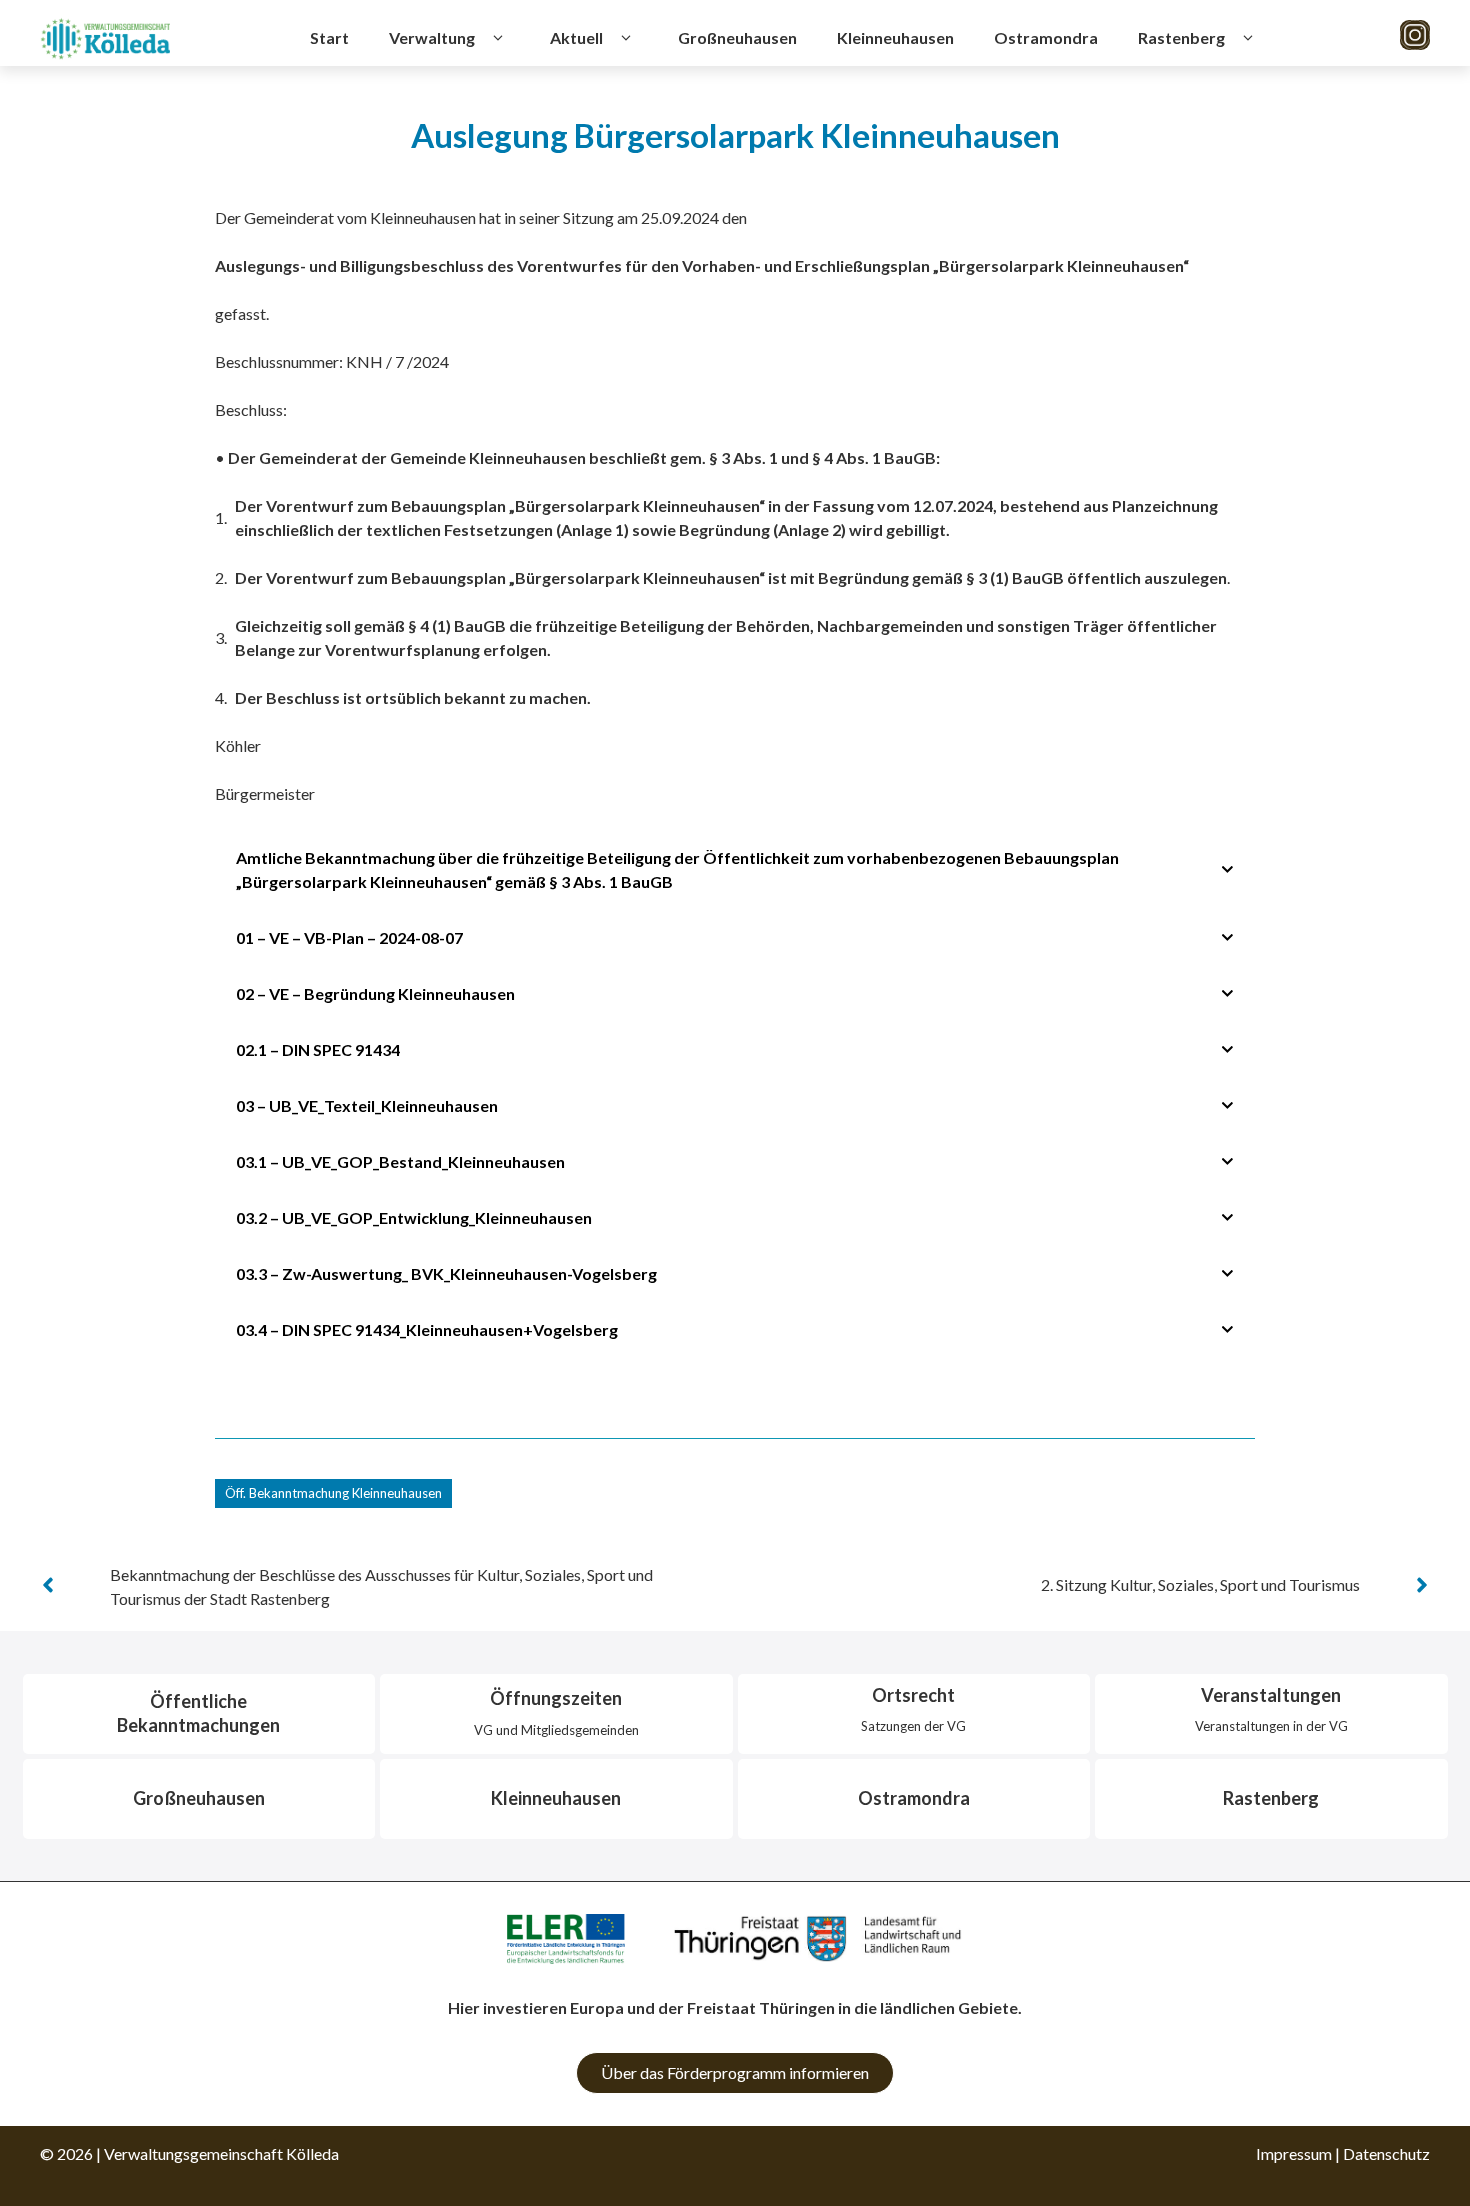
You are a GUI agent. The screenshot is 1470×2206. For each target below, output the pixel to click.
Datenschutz (1386, 2153)
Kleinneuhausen (895, 37)
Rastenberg (1181, 37)
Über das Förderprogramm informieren (735, 2072)
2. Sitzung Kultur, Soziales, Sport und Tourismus (1200, 1584)
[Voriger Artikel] (47, 1585)
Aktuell (576, 37)
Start (329, 37)
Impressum (1294, 2153)
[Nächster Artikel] (1422, 1585)
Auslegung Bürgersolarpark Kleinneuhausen (735, 135)
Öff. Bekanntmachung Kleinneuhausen (333, 1493)
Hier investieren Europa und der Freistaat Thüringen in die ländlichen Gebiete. (735, 2007)
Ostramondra (1046, 37)
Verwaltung (432, 37)
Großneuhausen (737, 37)
